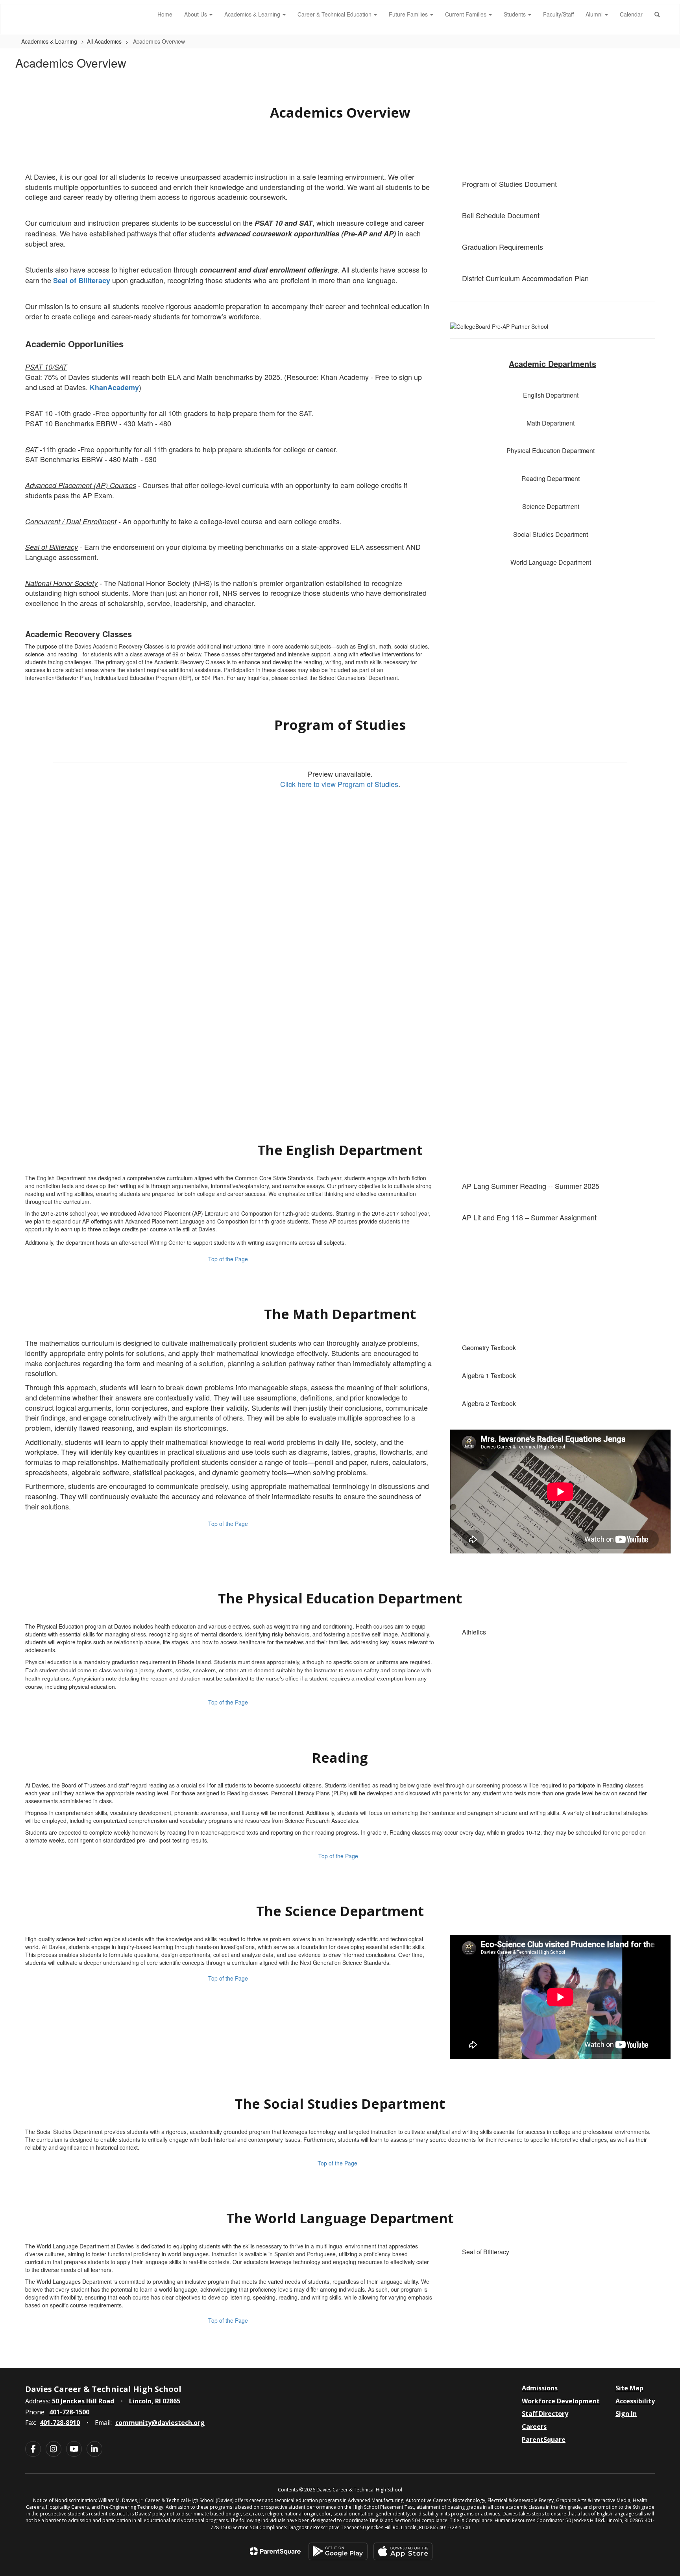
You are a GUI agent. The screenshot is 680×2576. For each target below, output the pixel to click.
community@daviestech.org (160, 2423)
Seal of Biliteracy (82, 280)
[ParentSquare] (275, 2551)
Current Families (467, 14)
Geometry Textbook (489, 1348)
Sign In (626, 2414)
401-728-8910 (60, 2423)
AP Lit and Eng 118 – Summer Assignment (529, 1217)
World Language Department (551, 562)
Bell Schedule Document (501, 215)
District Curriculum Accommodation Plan (525, 278)
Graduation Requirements (503, 247)
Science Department (551, 506)
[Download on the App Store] (403, 2551)
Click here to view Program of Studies (339, 784)
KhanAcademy (114, 387)
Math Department (551, 423)
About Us (196, 14)
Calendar (631, 14)
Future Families (409, 14)
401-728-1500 (69, 2412)
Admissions (540, 2388)
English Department (551, 395)
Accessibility (635, 2401)
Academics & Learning (253, 14)
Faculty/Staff (558, 14)
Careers (534, 2427)
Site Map (629, 2388)
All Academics (104, 41)
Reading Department (551, 478)
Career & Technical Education (335, 14)
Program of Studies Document (509, 184)
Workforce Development (561, 2401)
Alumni (595, 14)
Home (165, 14)
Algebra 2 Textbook (489, 1403)
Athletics (474, 1632)
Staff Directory (545, 2414)
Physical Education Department (551, 451)
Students (516, 14)
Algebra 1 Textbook (489, 1376)
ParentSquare (544, 2440)
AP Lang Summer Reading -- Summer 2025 (531, 1186)
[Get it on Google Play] (338, 2551)
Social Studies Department (551, 534)
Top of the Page (228, 1259)
